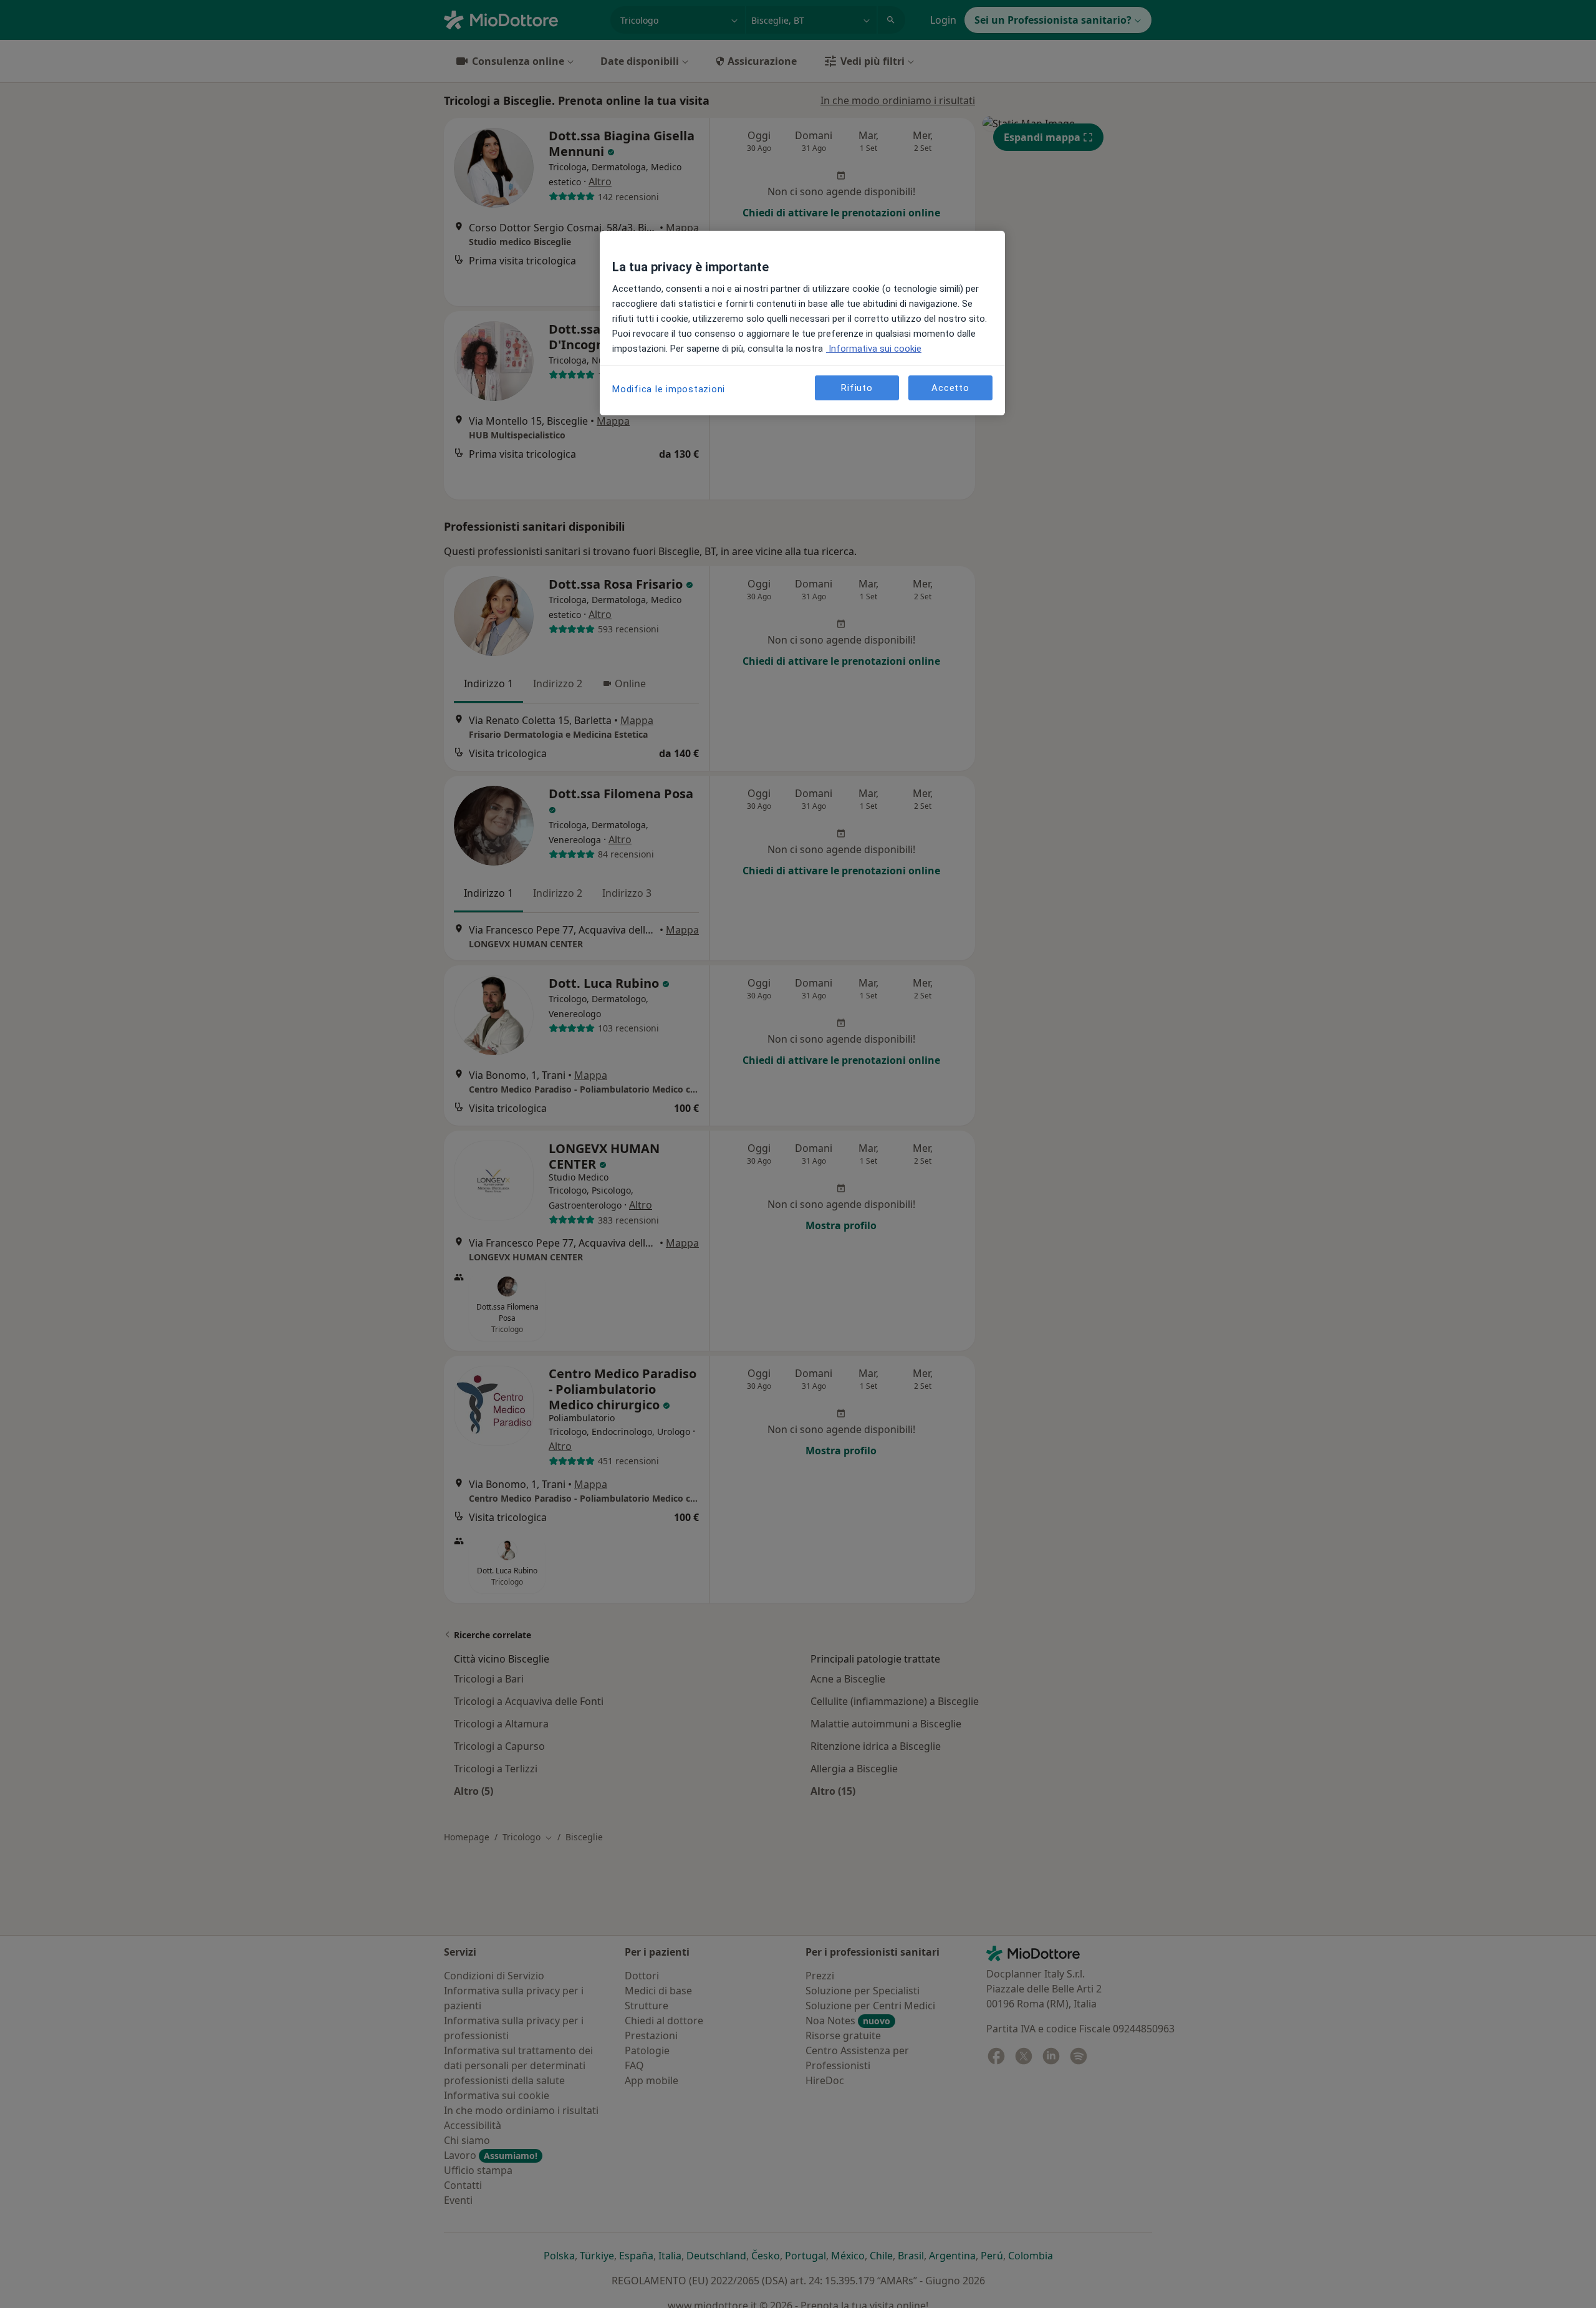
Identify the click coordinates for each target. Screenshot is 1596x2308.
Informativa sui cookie (874, 349)
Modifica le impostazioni (669, 389)
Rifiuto (857, 388)
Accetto (950, 388)
